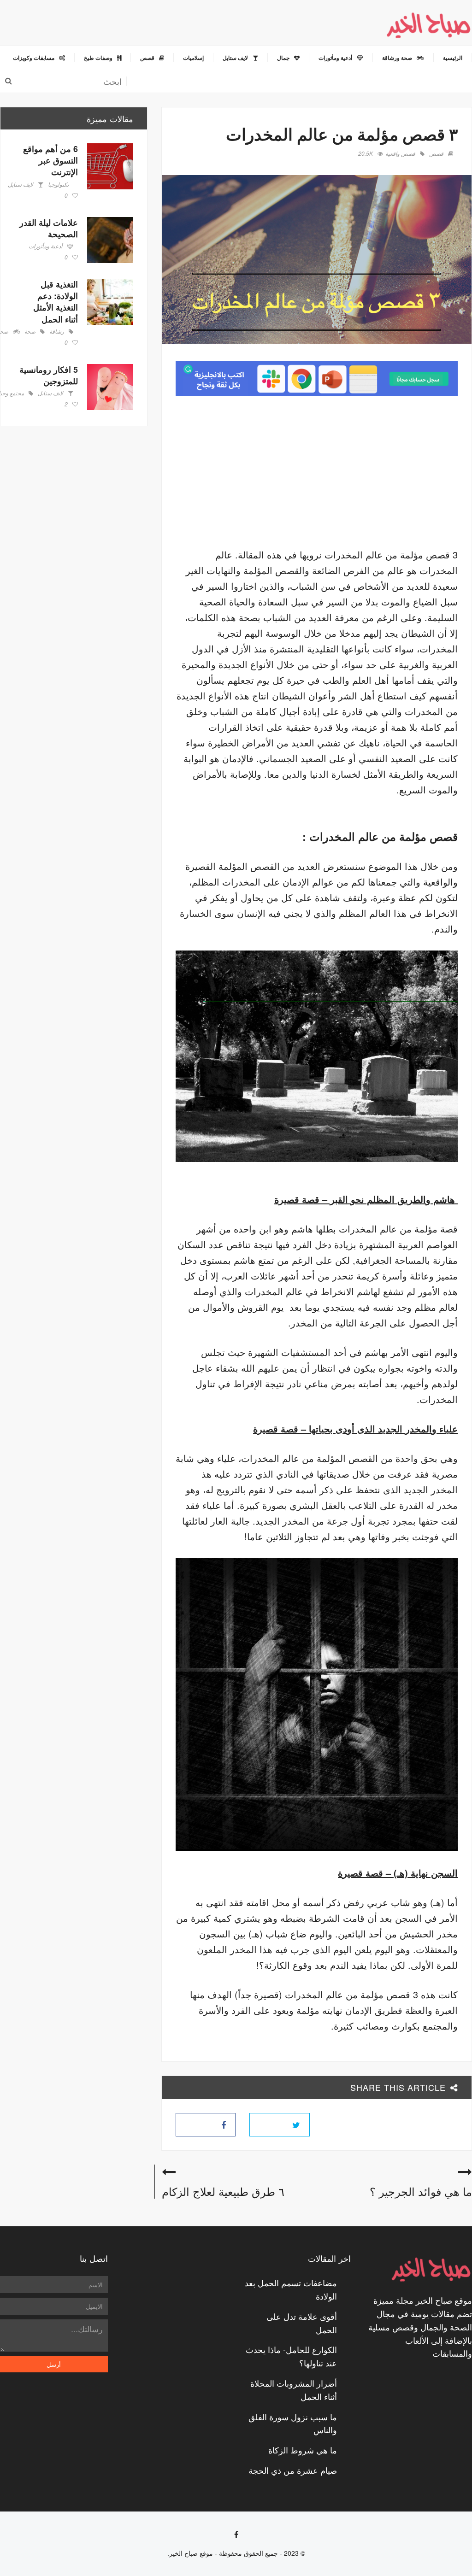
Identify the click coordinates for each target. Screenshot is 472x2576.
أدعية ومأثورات (45, 246)
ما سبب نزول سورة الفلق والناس (293, 2423)
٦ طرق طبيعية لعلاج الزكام (223, 2191)
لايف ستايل (21, 185)
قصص (436, 154)
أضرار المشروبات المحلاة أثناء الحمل (294, 2390)
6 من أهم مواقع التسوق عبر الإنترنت (50, 160)
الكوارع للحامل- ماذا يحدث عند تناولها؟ (291, 2356)
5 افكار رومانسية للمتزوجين (49, 375)
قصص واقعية (400, 154)
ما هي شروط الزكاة (303, 2450)
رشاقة (57, 332)
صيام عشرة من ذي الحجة (293, 2470)
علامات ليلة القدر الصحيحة (49, 228)
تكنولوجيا (58, 185)
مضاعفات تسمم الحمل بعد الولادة (291, 2289)
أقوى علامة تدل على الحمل (302, 2323)
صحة (30, 332)
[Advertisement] (380, 475)
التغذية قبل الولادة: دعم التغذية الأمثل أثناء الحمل (56, 302)
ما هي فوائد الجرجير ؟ (421, 2191)
